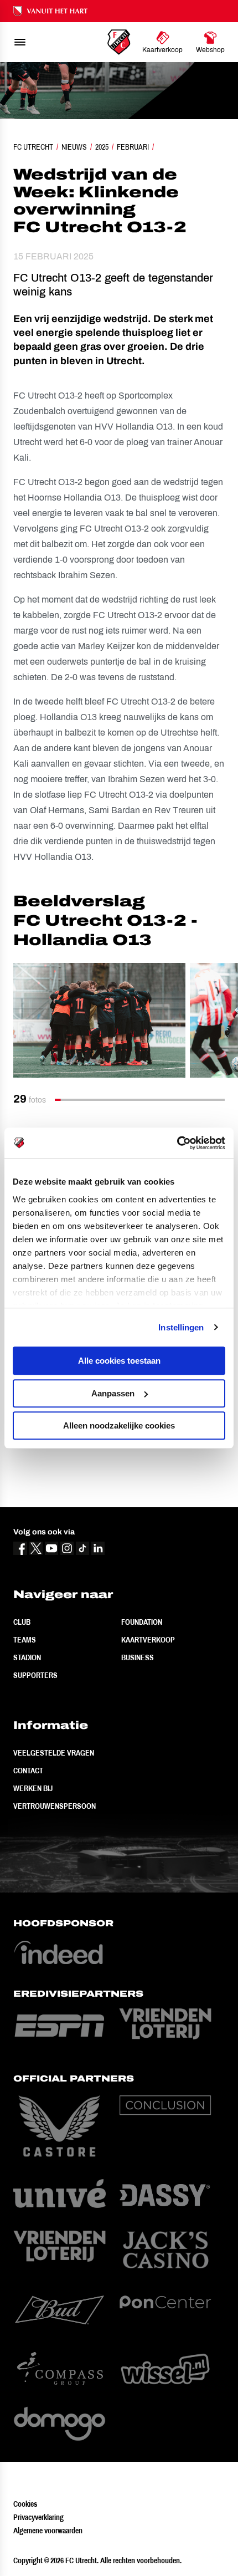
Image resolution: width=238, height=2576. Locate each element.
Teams (25, 1640)
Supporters (35, 1675)
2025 (102, 147)
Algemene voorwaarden (48, 2531)
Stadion (27, 1657)
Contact (28, 1771)
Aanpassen (113, 1393)
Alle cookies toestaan (119, 1361)
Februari (133, 147)
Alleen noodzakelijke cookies (119, 1425)
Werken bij (33, 1788)
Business (138, 1657)
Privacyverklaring (38, 2517)
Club (22, 1622)
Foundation (142, 1622)
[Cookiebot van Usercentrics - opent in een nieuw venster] (177, 1143)
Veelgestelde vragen (54, 1753)
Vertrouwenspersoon (55, 1806)
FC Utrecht (33, 147)
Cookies (25, 2504)
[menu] (20, 42)
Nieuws (74, 147)
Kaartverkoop (148, 1640)
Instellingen (181, 1327)
